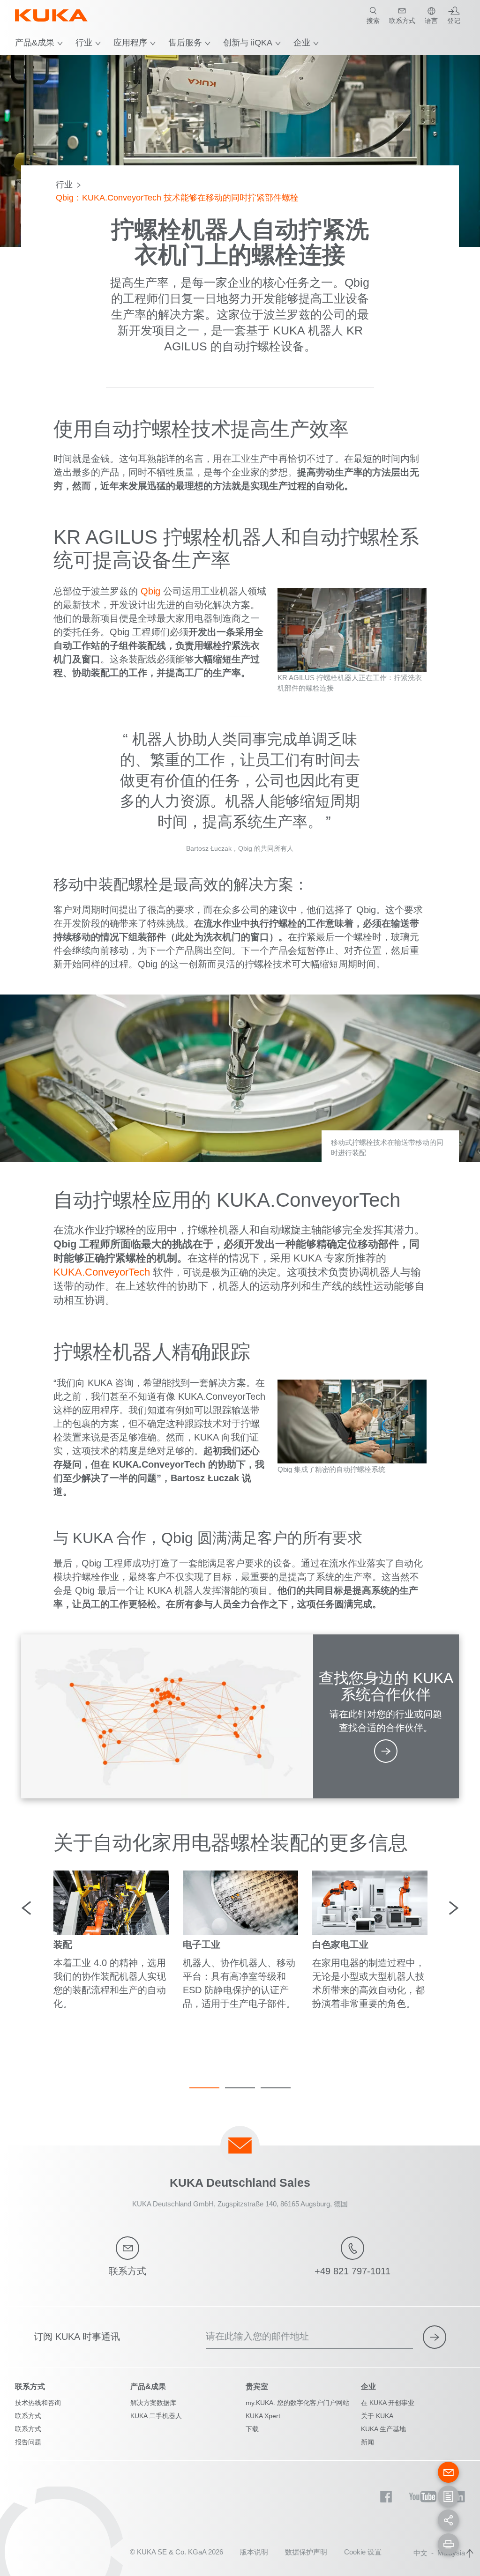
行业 (84, 43)
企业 (302, 43)
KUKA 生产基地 (383, 2429)
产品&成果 (35, 43)
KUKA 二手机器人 (156, 2416)
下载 (252, 2429)
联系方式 (28, 2416)
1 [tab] (204, 2088)
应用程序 (130, 43)
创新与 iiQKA (248, 43)
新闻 (367, 2442)
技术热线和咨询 (38, 2403)
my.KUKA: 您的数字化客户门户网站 (297, 2403)
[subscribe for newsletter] (435, 2337)
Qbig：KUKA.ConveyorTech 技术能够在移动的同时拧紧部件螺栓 (177, 198)
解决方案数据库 (153, 2403)
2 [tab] (240, 2088)
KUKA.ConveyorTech (102, 1272)
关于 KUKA (377, 2416)
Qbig (150, 591)
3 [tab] (276, 2088)
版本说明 (254, 2552)
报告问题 (28, 2442)
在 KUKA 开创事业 (388, 2403)
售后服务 (185, 43)
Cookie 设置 (363, 2552)
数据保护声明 (306, 2552)
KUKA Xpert (263, 2416)
